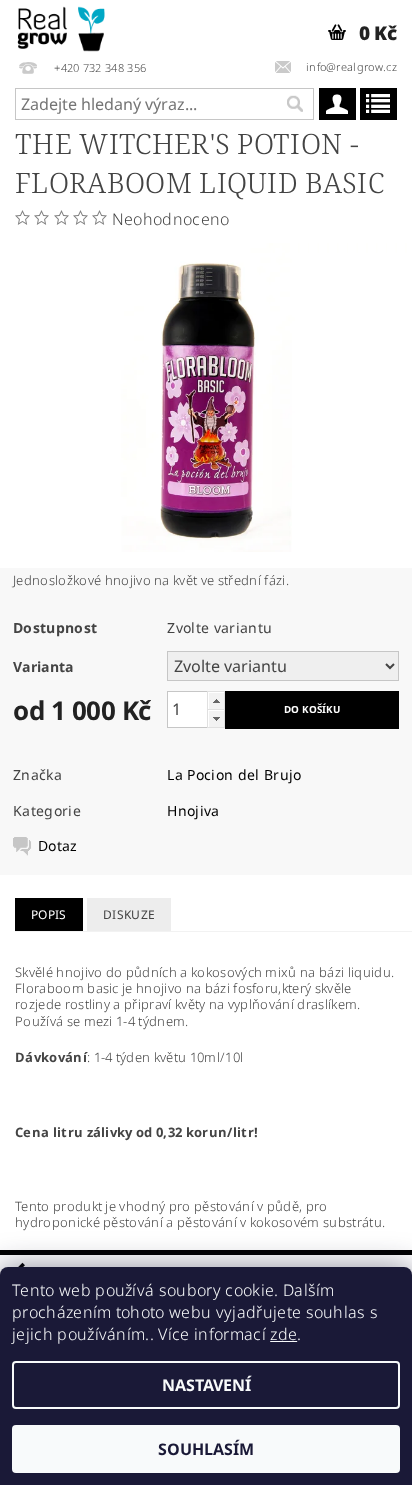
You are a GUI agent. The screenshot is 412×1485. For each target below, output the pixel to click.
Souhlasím (206, 1449)
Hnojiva (193, 810)
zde (283, 1334)
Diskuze (129, 914)
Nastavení (206, 1385)
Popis (49, 914)
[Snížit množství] (216, 718)
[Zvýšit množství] (216, 700)
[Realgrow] (62, 26)
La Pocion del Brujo (234, 774)
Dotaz (58, 846)
